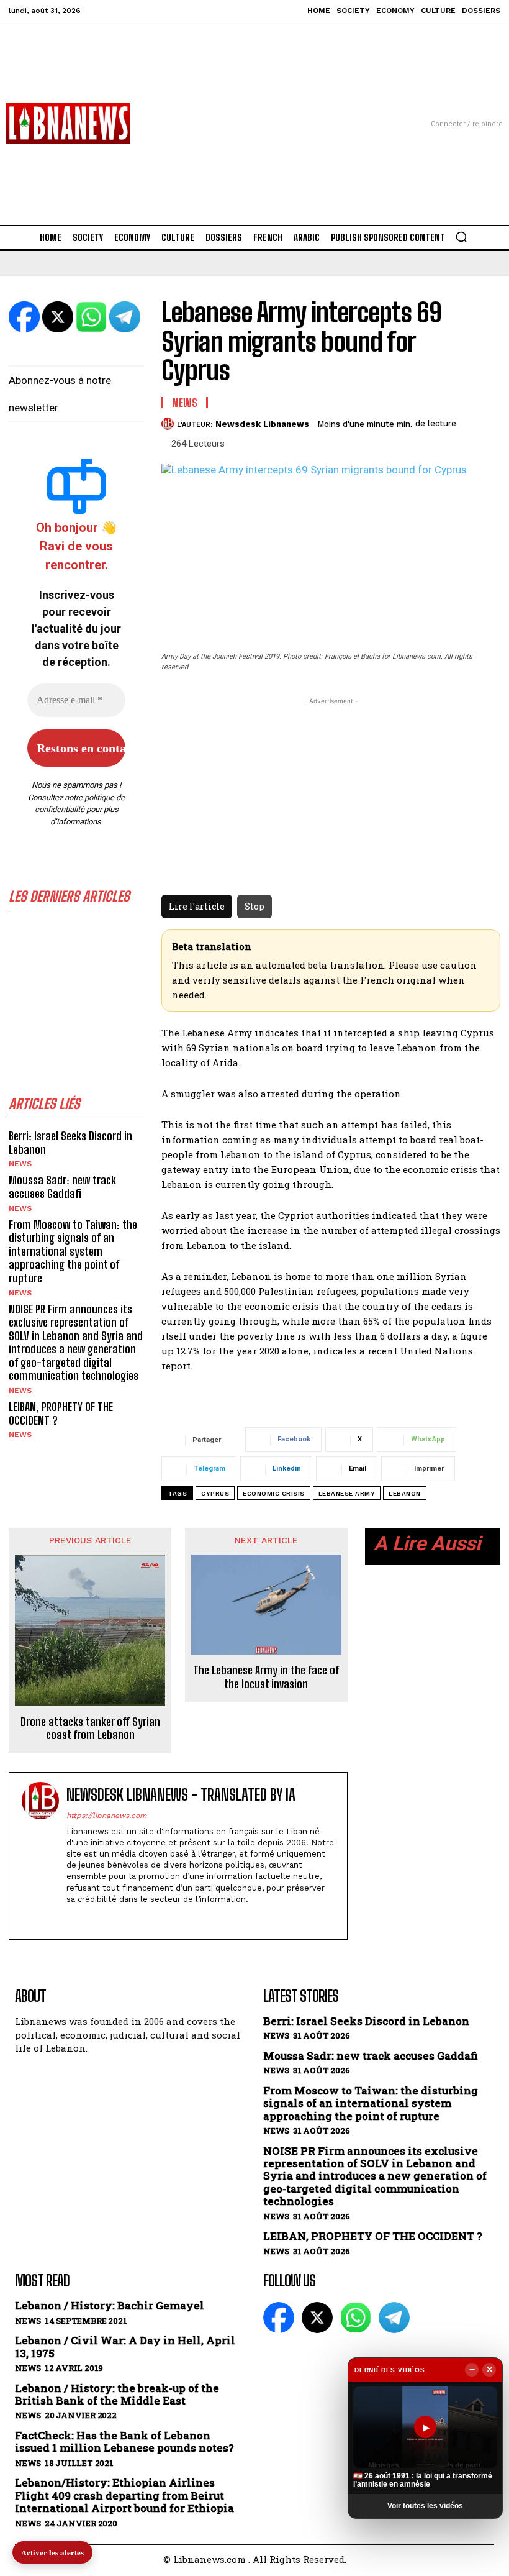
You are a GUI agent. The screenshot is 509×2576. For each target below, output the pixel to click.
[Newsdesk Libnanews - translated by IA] (40, 1856)
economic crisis (274, 1493)
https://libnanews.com (106, 1816)
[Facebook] (71, 1918)
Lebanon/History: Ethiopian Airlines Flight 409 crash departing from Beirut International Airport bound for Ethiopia (124, 2496)
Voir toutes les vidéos (425, 2506)
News (20, 1164)
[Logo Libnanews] (68, 123)
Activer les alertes (52, 2552)
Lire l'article (197, 906)
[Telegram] (394, 2318)
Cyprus (215, 1493)
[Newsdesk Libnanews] (169, 424)
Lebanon (405, 1493)
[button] (461, 237)
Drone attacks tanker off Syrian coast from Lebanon (90, 1729)
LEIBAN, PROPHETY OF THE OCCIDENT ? (61, 1414)
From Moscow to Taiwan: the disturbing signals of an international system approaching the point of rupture (73, 1251)
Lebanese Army (347, 1493)
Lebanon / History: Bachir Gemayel (110, 2306)
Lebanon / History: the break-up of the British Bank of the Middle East (117, 2395)
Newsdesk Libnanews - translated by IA (181, 1795)
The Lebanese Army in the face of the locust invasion (266, 1677)
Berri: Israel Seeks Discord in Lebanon (70, 1143)
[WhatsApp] (356, 2318)
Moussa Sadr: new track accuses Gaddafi (62, 1187)
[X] (93, 1918)
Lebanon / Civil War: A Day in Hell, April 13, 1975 (125, 2347)
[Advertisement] (254, 108)
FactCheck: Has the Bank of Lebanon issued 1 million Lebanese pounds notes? (124, 2442)
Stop (254, 906)
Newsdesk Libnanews (262, 424)
